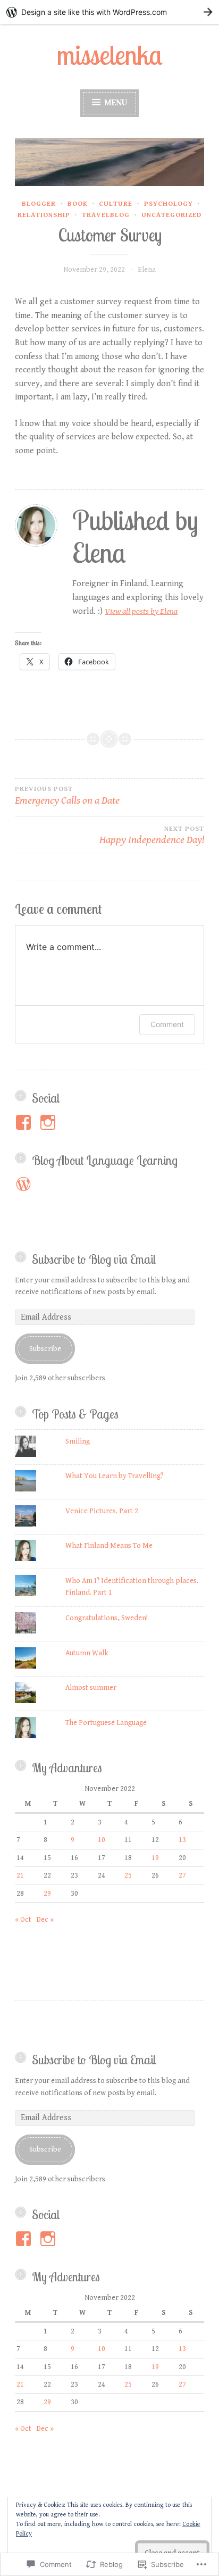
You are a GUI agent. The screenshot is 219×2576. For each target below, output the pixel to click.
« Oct (23, 1920)
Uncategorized (171, 215)
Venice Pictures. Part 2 (102, 1511)
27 (182, 1875)
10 (102, 1840)
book (78, 204)
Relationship (44, 215)
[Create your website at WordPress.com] (109, 12)
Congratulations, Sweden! (107, 1618)
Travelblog (106, 215)
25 (128, 1875)
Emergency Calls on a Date (67, 796)
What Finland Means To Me (109, 1546)
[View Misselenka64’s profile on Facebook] (25, 2239)
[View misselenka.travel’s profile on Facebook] (25, 1122)
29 (47, 1894)
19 (155, 1858)
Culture (116, 204)
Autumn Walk (87, 1653)
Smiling (78, 1441)
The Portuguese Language (107, 1723)
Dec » (45, 1920)
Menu (115, 103)
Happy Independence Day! (152, 836)
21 (20, 1875)
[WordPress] (23, 1184)
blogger (39, 204)
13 (182, 1840)
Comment (167, 1024)
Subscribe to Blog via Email (94, 1259)
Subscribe (45, 1349)
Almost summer (91, 1688)
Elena (147, 270)
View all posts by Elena (141, 611)
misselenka (110, 55)
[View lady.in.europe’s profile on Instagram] (50, 1122)
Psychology (169, 204)
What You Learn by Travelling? (114, 1476)
